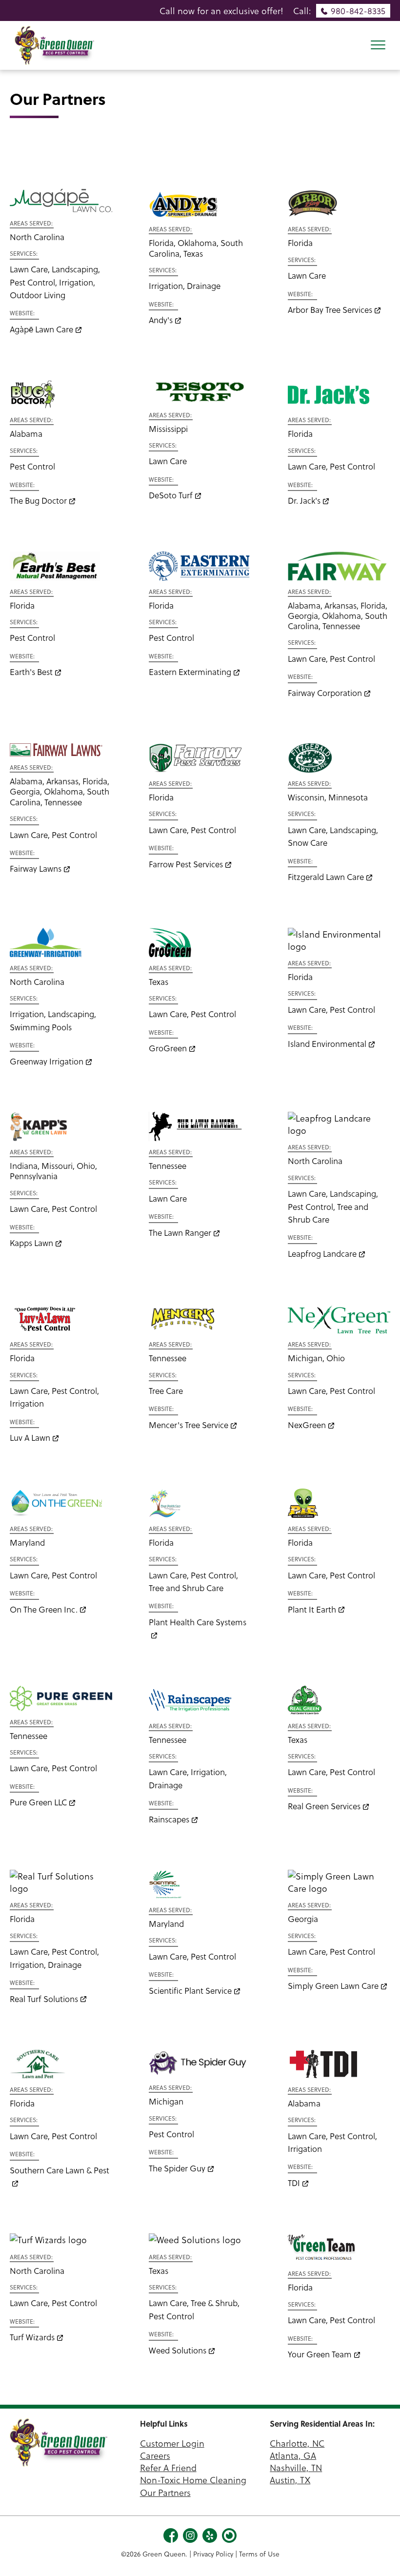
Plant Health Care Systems (198, 1622)
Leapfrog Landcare (322, 1254)
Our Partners (165, 2492)
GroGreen (168, 1048)
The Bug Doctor (38, 501)
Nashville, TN (296, 2467)
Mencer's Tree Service (189, 1425)
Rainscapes (169, 1819)
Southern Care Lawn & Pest (60, 2170)
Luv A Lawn (30, 1438)
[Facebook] (171, 2534)
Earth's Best (31, 672)
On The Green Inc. (44, 1609)
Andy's (161, 320)
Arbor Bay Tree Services (330, 310)
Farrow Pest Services (186, 864)
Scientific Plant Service (190, 1991)
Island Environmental (327, 1044)
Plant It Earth (312, 1609)
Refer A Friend (168, 2467)
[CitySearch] (229, 2534)
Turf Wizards (32, 2337)
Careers (155, 2455)
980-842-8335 (358, 10)
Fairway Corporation (325, 693)
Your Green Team (320, 2354)
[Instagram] (190, 2534)
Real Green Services (324, 1806)
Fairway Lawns (36, 869)
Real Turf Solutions (44, 1999)
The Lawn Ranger (180, 1233)
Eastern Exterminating (190, 672)
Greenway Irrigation (47, 1061)
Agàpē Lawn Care (41, 329)
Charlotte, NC (297, 2443)
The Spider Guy (177, 2168)
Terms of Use (259, 2554)
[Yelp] (210, 2534)
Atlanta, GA (293, 2455)
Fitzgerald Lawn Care (326, 877)
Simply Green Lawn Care (333, 1986)
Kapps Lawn (31, 1243)
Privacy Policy (213, 2554)
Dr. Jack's (304, 501)
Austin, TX (290, 2480)
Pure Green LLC (38, 1802)
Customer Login (172, 2443)
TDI (294, 2183)
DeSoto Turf (171, 495)
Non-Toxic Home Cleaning (193, 2480)
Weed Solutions (178, 2350)
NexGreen (307, 1425)
